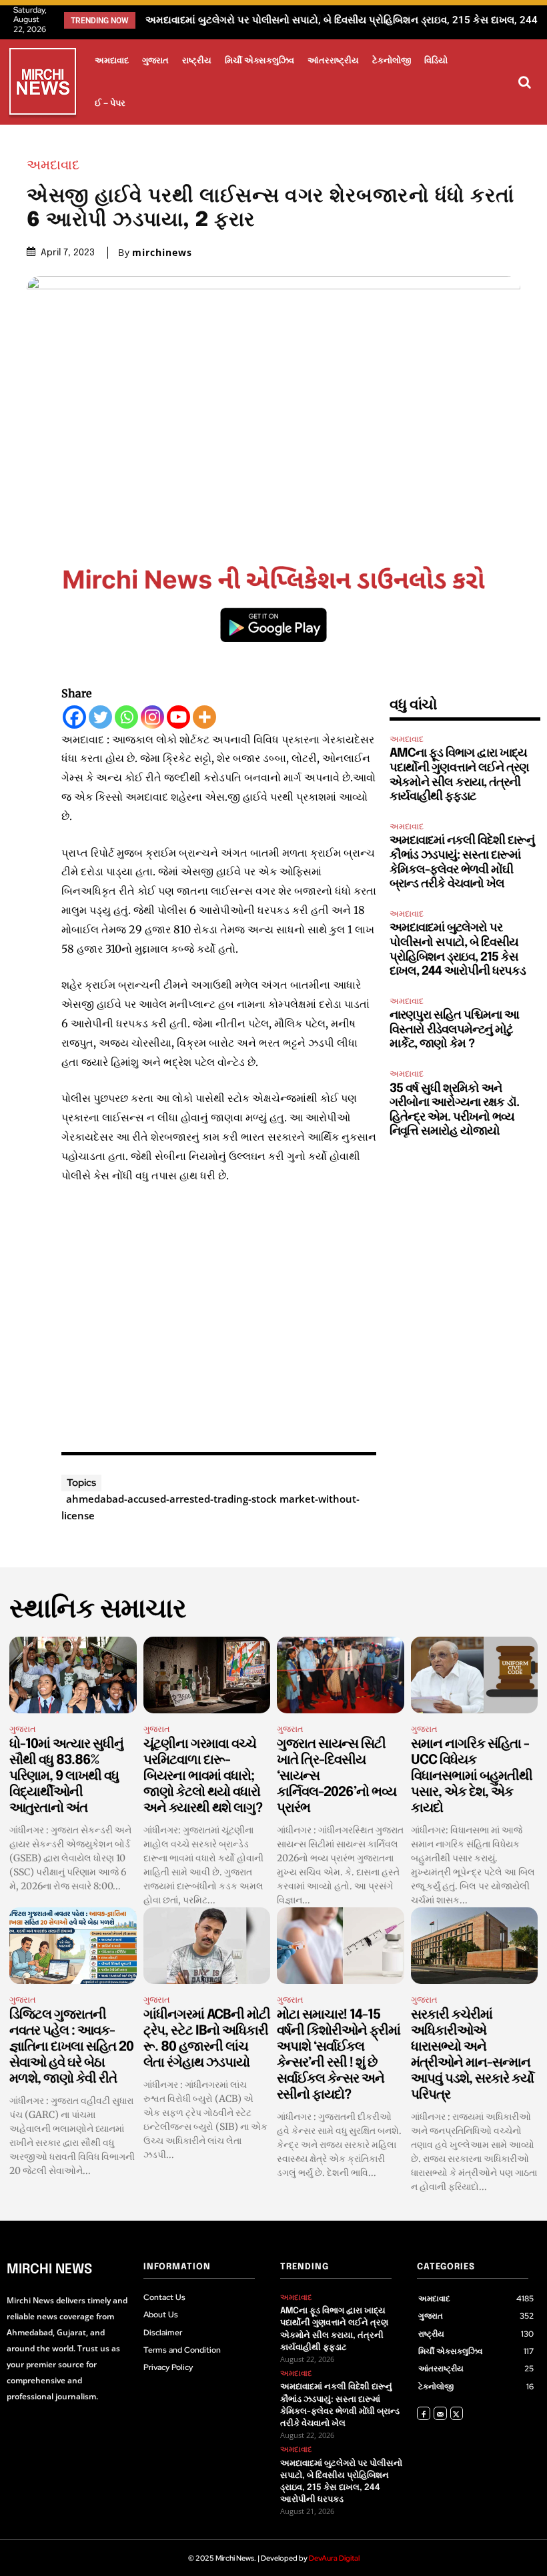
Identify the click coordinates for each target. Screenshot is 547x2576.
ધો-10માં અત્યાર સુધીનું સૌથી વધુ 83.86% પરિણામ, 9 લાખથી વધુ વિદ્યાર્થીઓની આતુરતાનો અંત (66, 1776)
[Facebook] (74, 717)
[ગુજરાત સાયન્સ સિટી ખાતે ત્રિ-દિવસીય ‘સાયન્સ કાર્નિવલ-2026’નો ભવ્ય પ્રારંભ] (341, 1675)
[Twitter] (100, 717)
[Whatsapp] (126, 717)
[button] (524, 82)
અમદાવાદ (53, 165)
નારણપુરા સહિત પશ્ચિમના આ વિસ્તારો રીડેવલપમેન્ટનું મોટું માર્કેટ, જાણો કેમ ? (303, 20)
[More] (204, 717)
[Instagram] (152, 717)
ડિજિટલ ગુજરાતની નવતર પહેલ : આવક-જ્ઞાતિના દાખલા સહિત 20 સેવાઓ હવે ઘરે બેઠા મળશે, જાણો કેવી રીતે (71, 2047)
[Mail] (440, 2413)
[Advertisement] (219, 1315)
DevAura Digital (334, 2558)
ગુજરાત (23, 1729)
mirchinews (162, 253)
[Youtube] (178, 717)
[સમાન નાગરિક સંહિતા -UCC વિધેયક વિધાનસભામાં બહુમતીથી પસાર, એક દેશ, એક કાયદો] (475, 1675)
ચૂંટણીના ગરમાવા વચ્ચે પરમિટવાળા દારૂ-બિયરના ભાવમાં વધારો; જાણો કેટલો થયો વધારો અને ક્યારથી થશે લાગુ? (203, 1776)
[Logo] (43, 84)
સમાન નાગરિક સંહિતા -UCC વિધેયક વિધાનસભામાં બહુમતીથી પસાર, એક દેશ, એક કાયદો (472, 1776)
